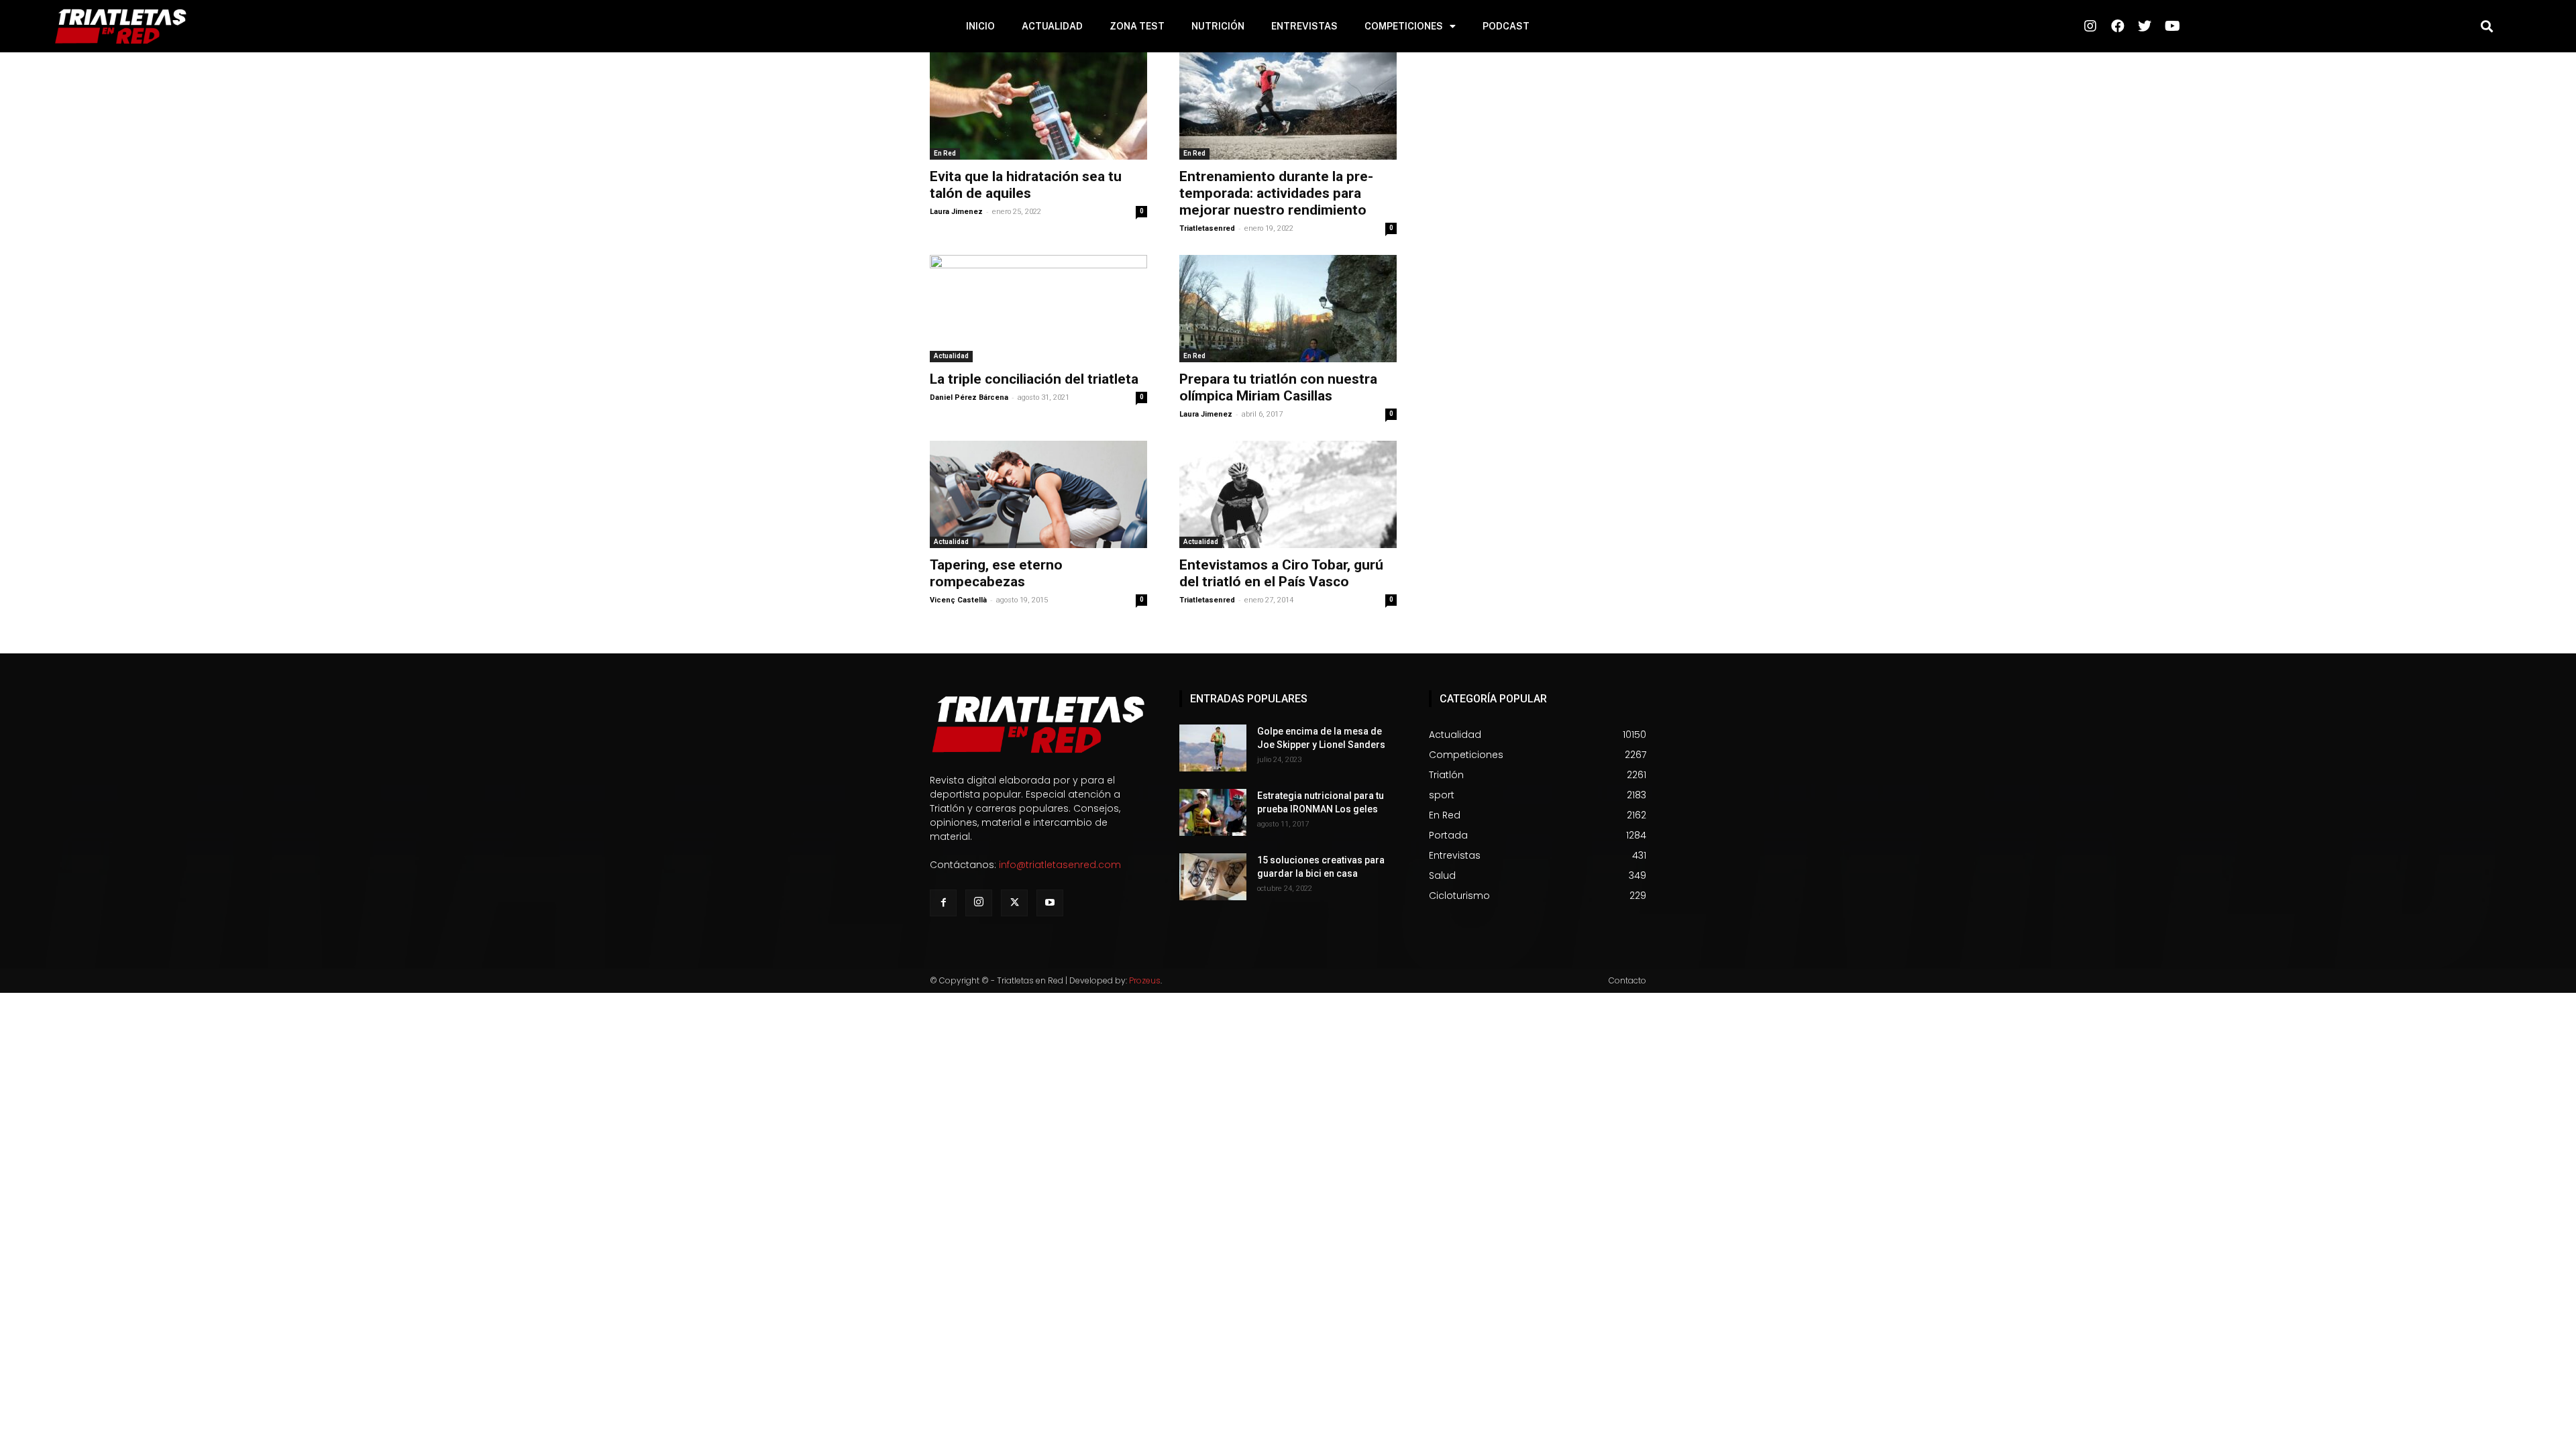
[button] (2487, 26)
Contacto (1627, 980)
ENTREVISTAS (1304, 26)
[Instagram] (979, 903)
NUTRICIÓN (1218, 26)
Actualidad (951, 356)
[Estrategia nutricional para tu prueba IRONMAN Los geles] (1213, 812)
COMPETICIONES (1404, 26)
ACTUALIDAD (1052, 26)
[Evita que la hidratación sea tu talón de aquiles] (1038, 106)
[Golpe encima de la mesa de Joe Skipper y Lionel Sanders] (1213, 748)
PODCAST (1506, 26)
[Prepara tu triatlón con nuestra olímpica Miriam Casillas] (1288, 309)
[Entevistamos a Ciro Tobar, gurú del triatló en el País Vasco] (1288, 494)
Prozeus (1145, 980)
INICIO (980, 26)
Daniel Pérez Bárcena (969, 397)
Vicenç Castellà (958, 600)
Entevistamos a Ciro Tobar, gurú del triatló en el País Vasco (1281, 573)
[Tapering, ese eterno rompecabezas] (1038, 494)
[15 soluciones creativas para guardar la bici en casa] (1213, 877)
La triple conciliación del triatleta (1034, 379)
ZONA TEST (1137, 26)
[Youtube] (1050, 903)
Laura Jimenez (956, 212)
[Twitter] (1014, 903)
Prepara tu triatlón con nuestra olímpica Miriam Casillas (1278, 387)
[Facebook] (943, 903)
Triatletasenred (1207, 228)
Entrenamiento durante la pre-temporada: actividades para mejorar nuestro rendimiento (1276, 193)
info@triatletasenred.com (1060, 865)
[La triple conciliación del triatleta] (1038, 309)
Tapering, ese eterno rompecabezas (996, 573)
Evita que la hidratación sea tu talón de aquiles (1026, 185)
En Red (945, 153)
